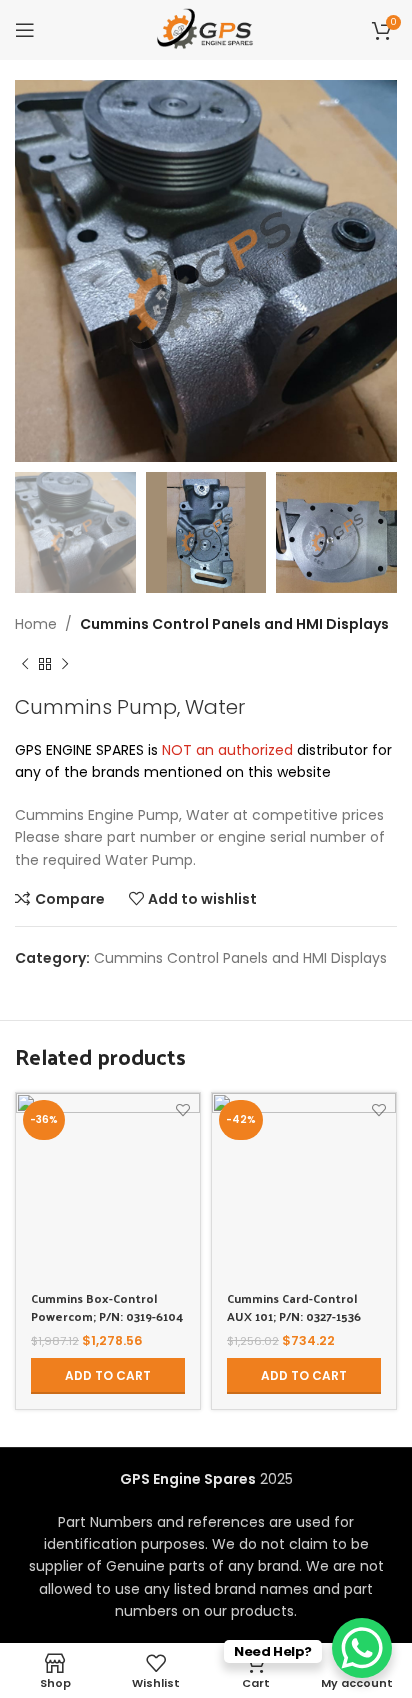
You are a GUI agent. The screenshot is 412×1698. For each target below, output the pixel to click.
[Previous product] (25, 665)
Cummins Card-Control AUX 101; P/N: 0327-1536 (294, 1307)
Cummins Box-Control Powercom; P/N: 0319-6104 (107, 1307)
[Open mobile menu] (25, 30)
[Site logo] (205, 29)
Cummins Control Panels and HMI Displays (234, 624)
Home (36, 624)
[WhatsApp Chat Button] (362, 1648)
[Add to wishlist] (182, 1110)
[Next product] (65, 665)
